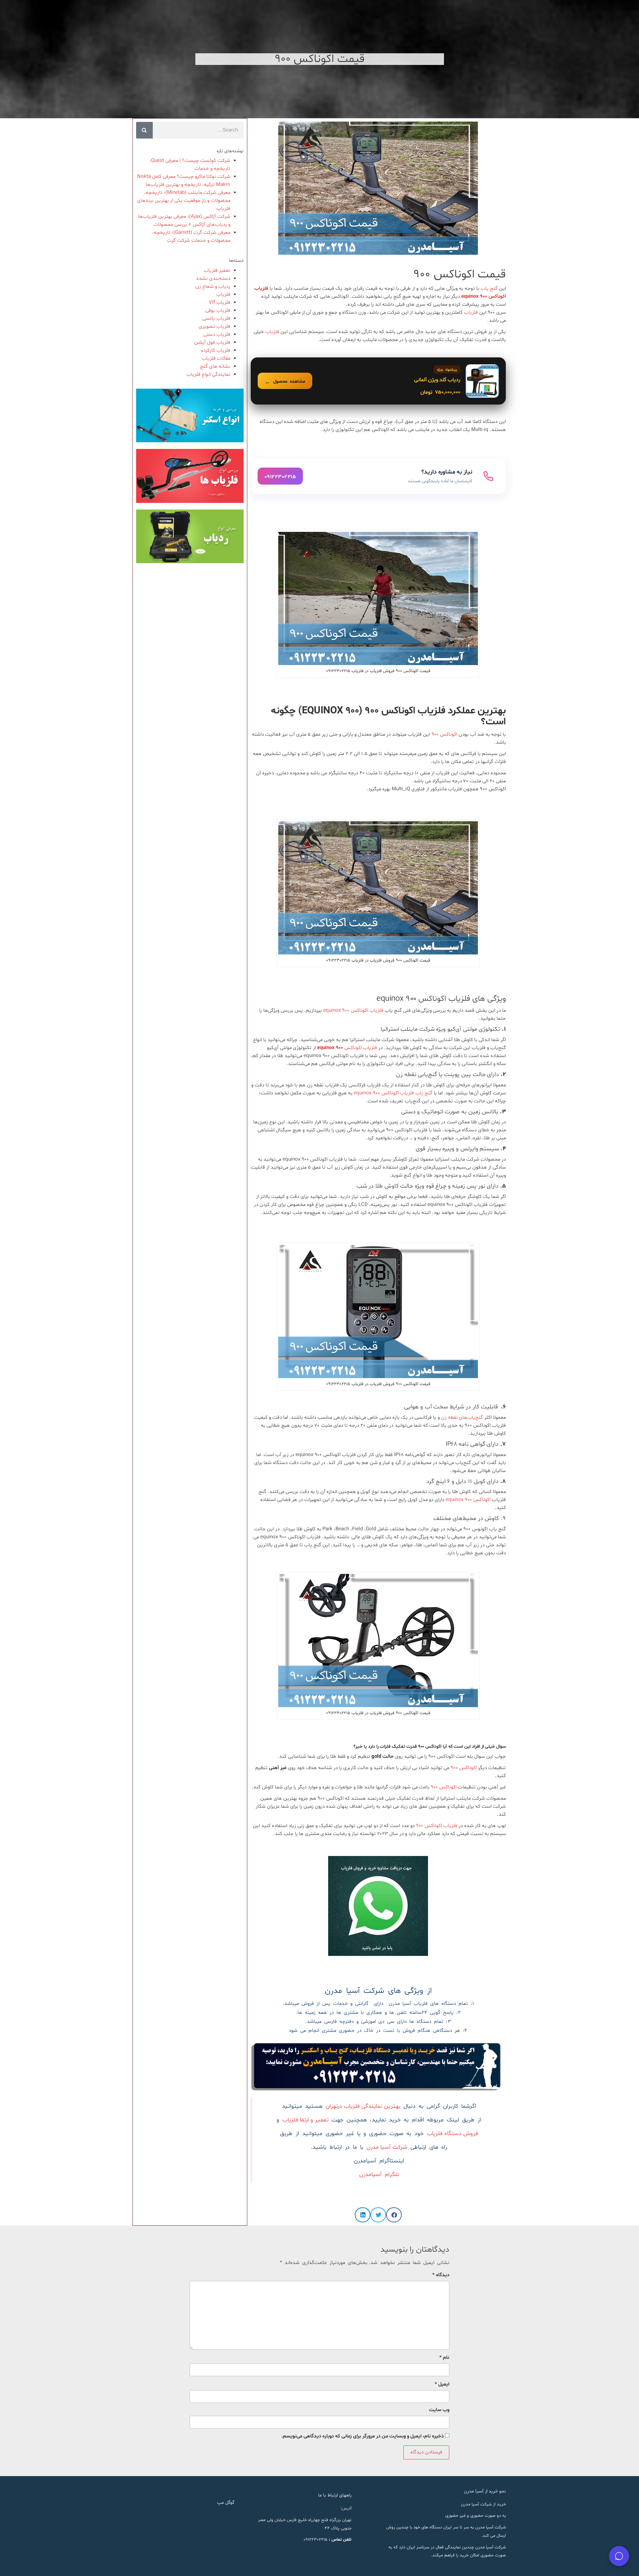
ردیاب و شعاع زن (213, 287)
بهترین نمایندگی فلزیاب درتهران (363, 2106)
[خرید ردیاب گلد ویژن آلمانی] (378, 381)
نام (444, 2358)
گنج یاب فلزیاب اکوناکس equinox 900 (393, 1093)
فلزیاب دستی (217, 335)
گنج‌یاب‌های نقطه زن (462, 1418)
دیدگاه (441, 2275)
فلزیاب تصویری (214, 327)
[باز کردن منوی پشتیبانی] (619, 2556)
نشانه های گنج (215, 367)
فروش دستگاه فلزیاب (452, 2134)
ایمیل (442, 2384)
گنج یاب (489, 289)
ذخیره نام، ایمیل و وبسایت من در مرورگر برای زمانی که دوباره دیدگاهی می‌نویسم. (362, 2436)
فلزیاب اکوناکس (348, 1048)
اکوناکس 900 (464, 1768)
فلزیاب (471, 313)
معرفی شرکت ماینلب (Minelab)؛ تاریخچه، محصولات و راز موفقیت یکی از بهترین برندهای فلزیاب (184, 201)
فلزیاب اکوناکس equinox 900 (353, 1011)
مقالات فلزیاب (216, 359)
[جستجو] (144, 130)
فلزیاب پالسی (216, 319)
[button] (394, 2215)
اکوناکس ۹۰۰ (444, 735)
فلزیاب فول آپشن (212, 343)
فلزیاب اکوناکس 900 (437, 1826)
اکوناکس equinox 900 (468, 1500)
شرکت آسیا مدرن (387, 2147)
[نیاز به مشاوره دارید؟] (378, 476)
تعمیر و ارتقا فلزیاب (305, 2120)
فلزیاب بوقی (218, 311)
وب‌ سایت (439, 2410)
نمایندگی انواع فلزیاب (208, 374)
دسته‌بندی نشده (213, 279)
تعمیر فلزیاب (217, 271)
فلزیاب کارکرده (216, 351)
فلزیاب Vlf (219, 303)
